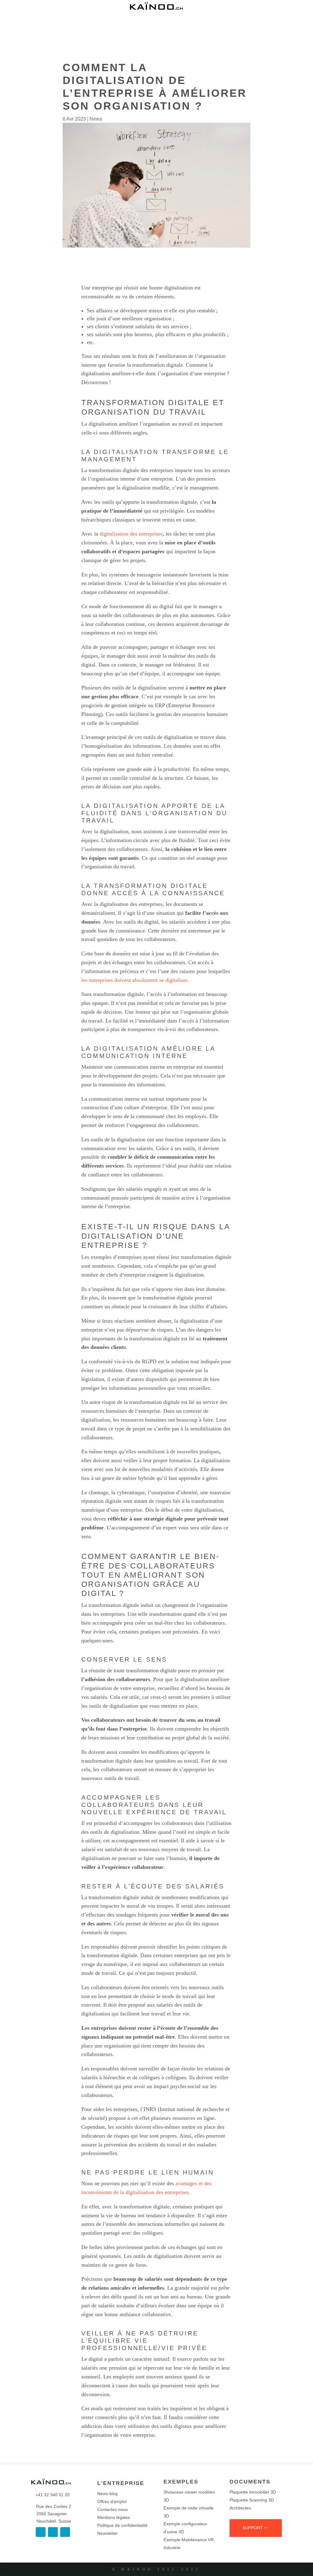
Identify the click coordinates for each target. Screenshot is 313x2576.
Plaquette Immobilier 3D (253, 2492)
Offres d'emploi (112, 2502)
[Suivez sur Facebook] (41, 2532)
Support (253, 2528)
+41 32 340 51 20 (50, 2495)
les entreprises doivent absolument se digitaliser (134, 980)
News (96, 119)
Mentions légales (114, 2517)
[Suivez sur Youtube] (65, 2532)
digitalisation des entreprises (131, 534)
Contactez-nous (112, 2509)
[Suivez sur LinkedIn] (53, 2532)
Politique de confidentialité (122, 2525)
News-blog (107, 2494)
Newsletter (107, 2533)
